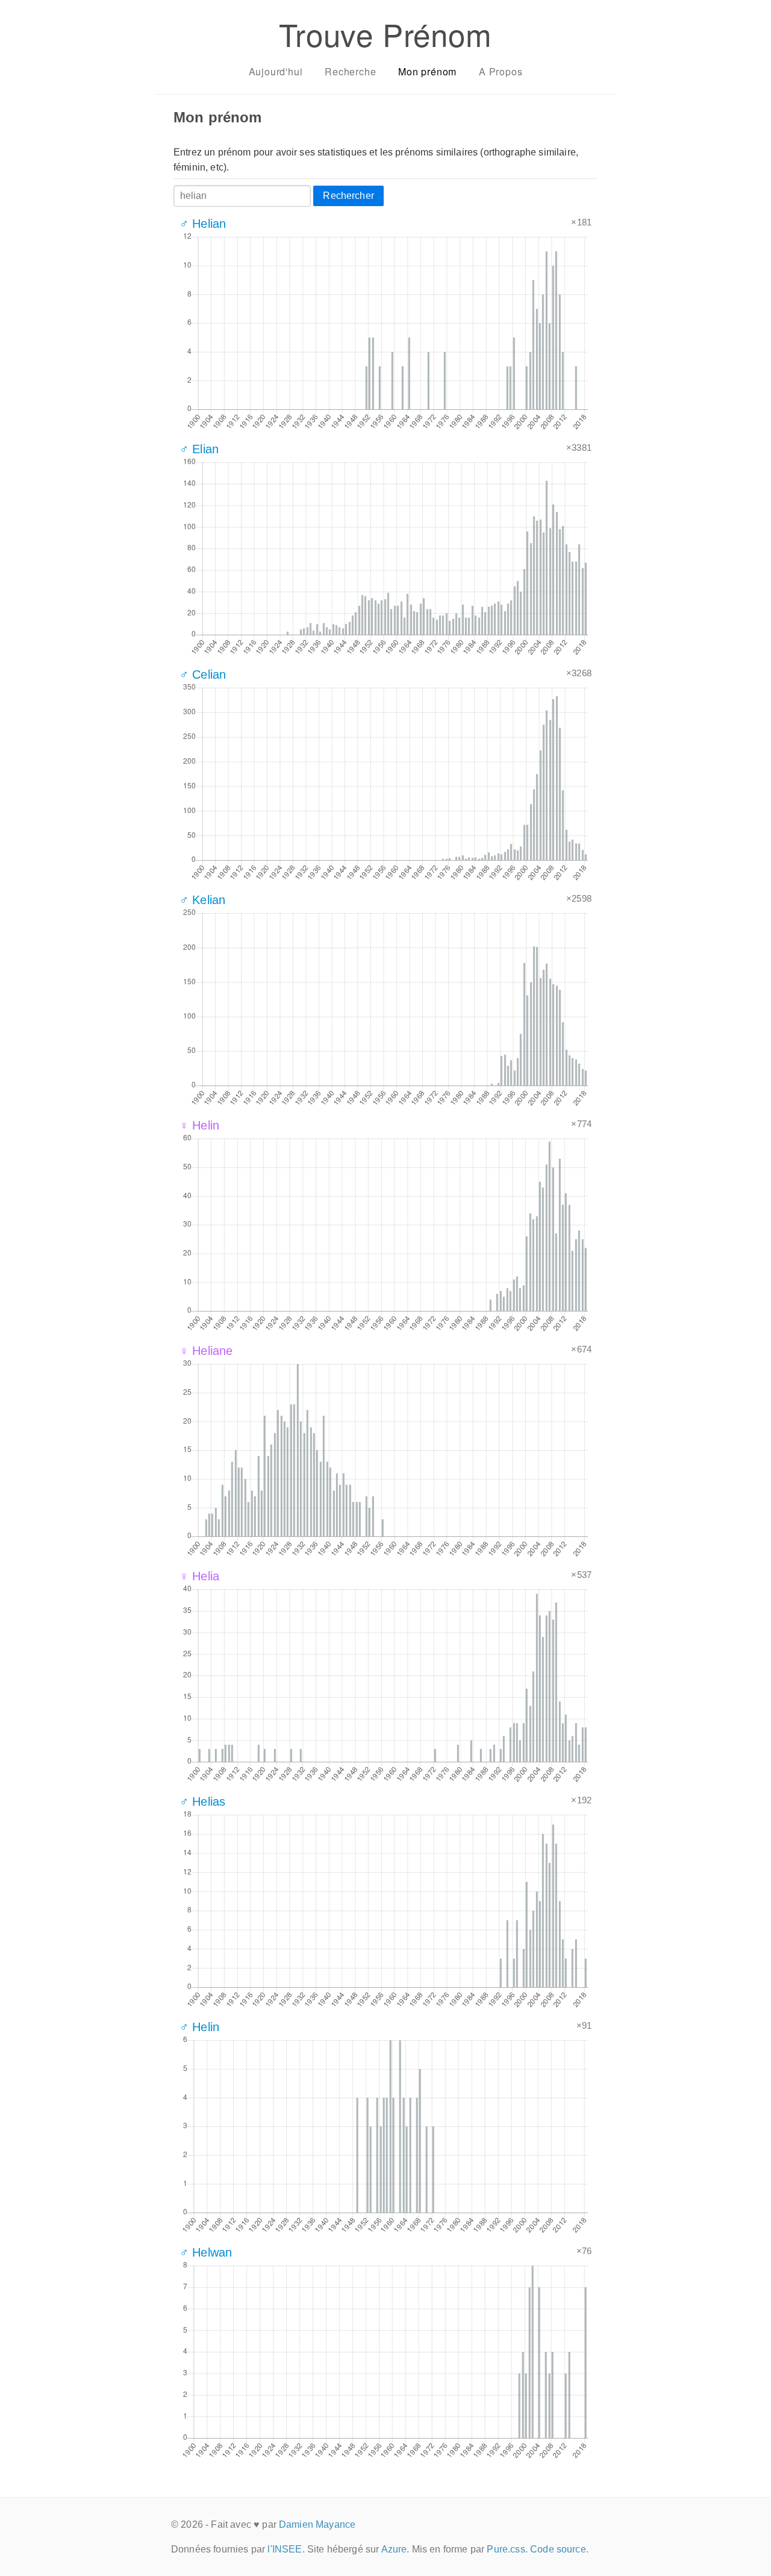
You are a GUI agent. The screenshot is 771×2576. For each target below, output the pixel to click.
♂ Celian (203, 674)
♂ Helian (203, 224)
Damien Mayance (317, 2524)
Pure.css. (507, 2549)
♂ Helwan (206, 2252)
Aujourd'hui (276, 71)
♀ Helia (199, 1576)
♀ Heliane (206, 1351)
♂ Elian (199, 449)
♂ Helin (199, 2027)
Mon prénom (427, 71)
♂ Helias (202, 1802)
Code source (558, 2549)
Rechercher (348, 196)
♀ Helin (199, 1125)
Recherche (350, 71)
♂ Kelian (202, 900)
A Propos (501, 71)
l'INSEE (285, 2549)
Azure (394, 2549)
